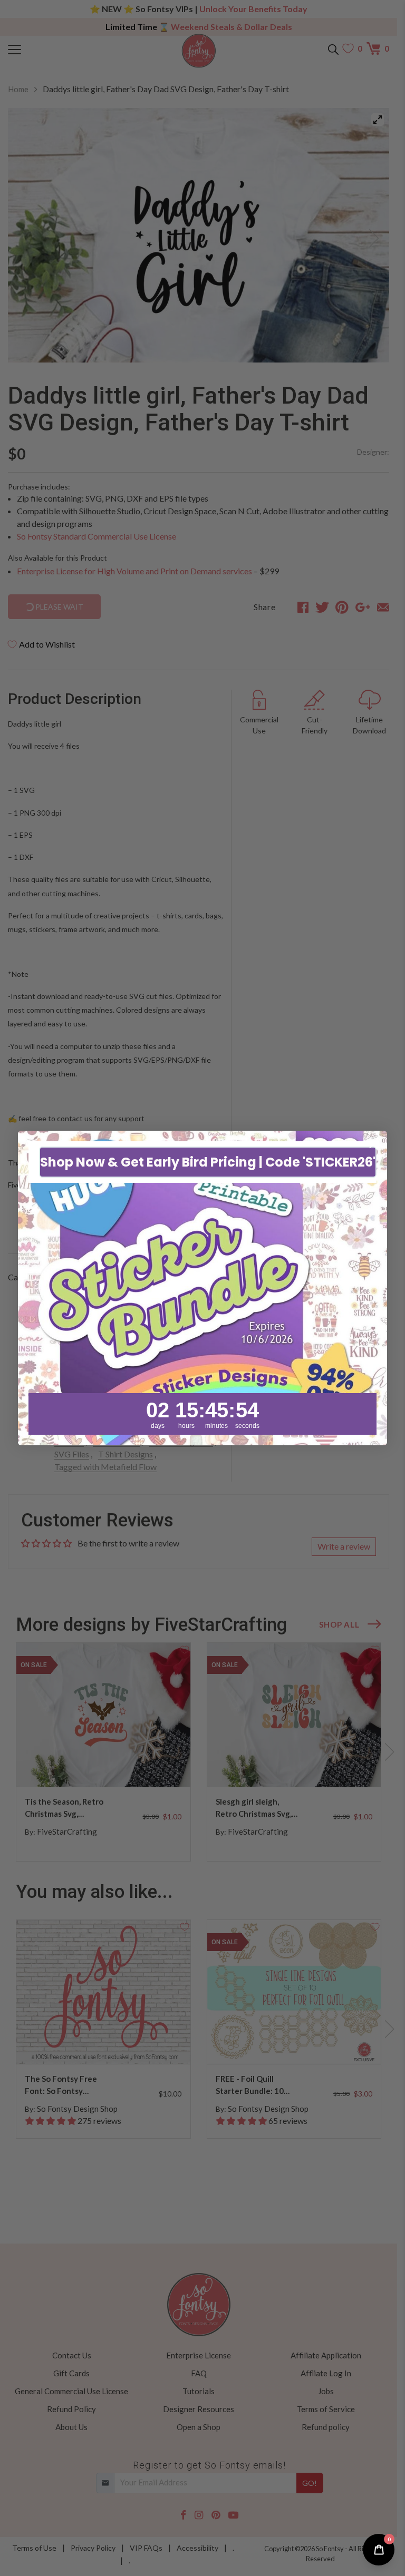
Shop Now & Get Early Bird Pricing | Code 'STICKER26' (208, 1162)
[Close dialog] (374, 1144)
